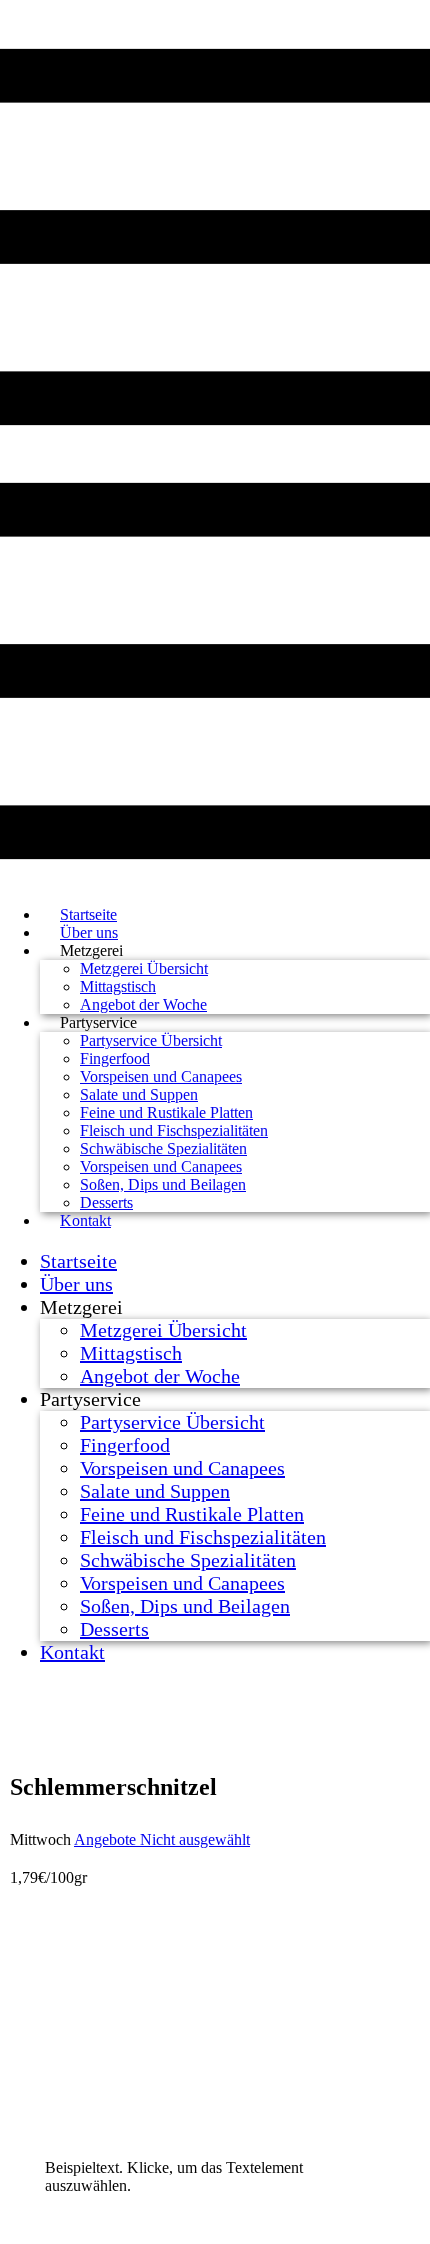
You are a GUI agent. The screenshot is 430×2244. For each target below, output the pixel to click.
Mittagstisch (118, 986)
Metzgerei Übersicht (144, 968)
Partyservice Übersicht (151, 1040)
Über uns (76, 1284)
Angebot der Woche (160, 1376)
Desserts (114, 1629)
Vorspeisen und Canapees (161, 1076)
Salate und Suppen (139, 1094)
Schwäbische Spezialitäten (163, 1148)
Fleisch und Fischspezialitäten (174, 1130)
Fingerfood (115, 1058)
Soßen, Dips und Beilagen (163, 1184)
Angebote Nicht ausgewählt (162, 1839)
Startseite (78, 1261)
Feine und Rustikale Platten (166, 1112)
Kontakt (85, 1220)
